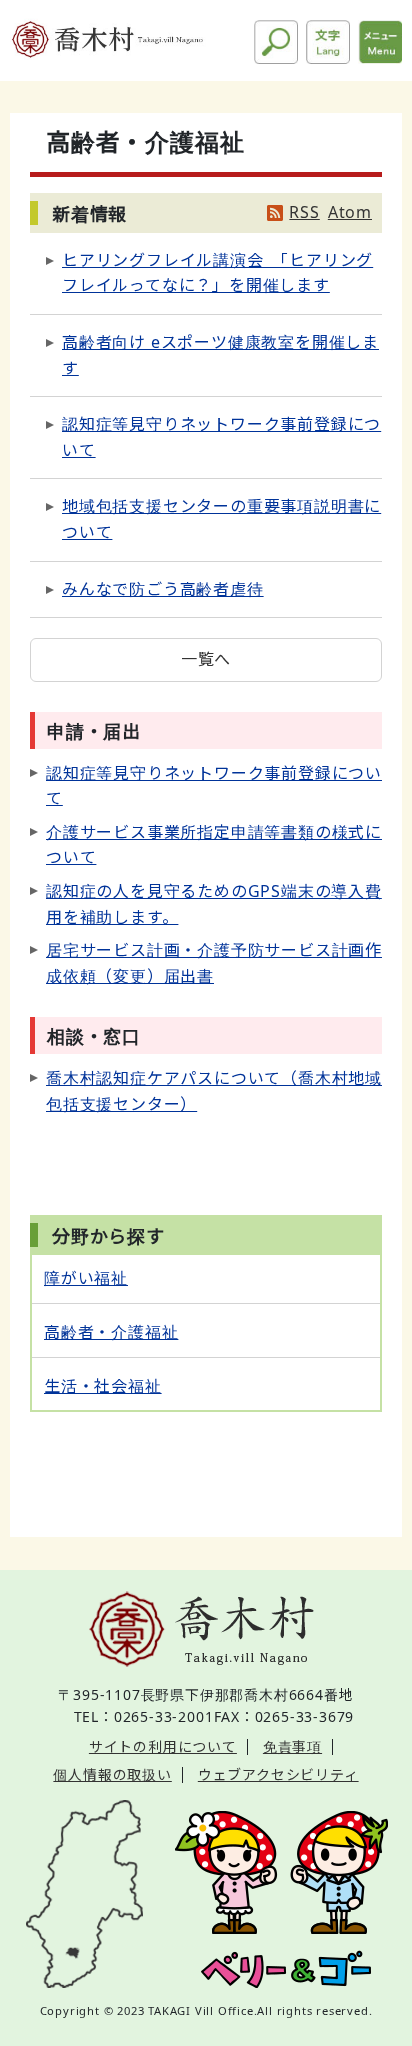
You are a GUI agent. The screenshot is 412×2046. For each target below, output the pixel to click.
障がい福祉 (86, 1278)
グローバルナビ (380, 42)
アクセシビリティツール (328, 42)
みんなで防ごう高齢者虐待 (163, 589)
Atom (350, 212)
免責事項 (292, 1746)
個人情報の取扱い (112, 1774)
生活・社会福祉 (103, 1386)
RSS (304, 212)
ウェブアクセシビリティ (278, 1774)
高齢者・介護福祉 (111, 1332)
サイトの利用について (163, 1746)
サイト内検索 (276, 42)
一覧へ (206, 659)
